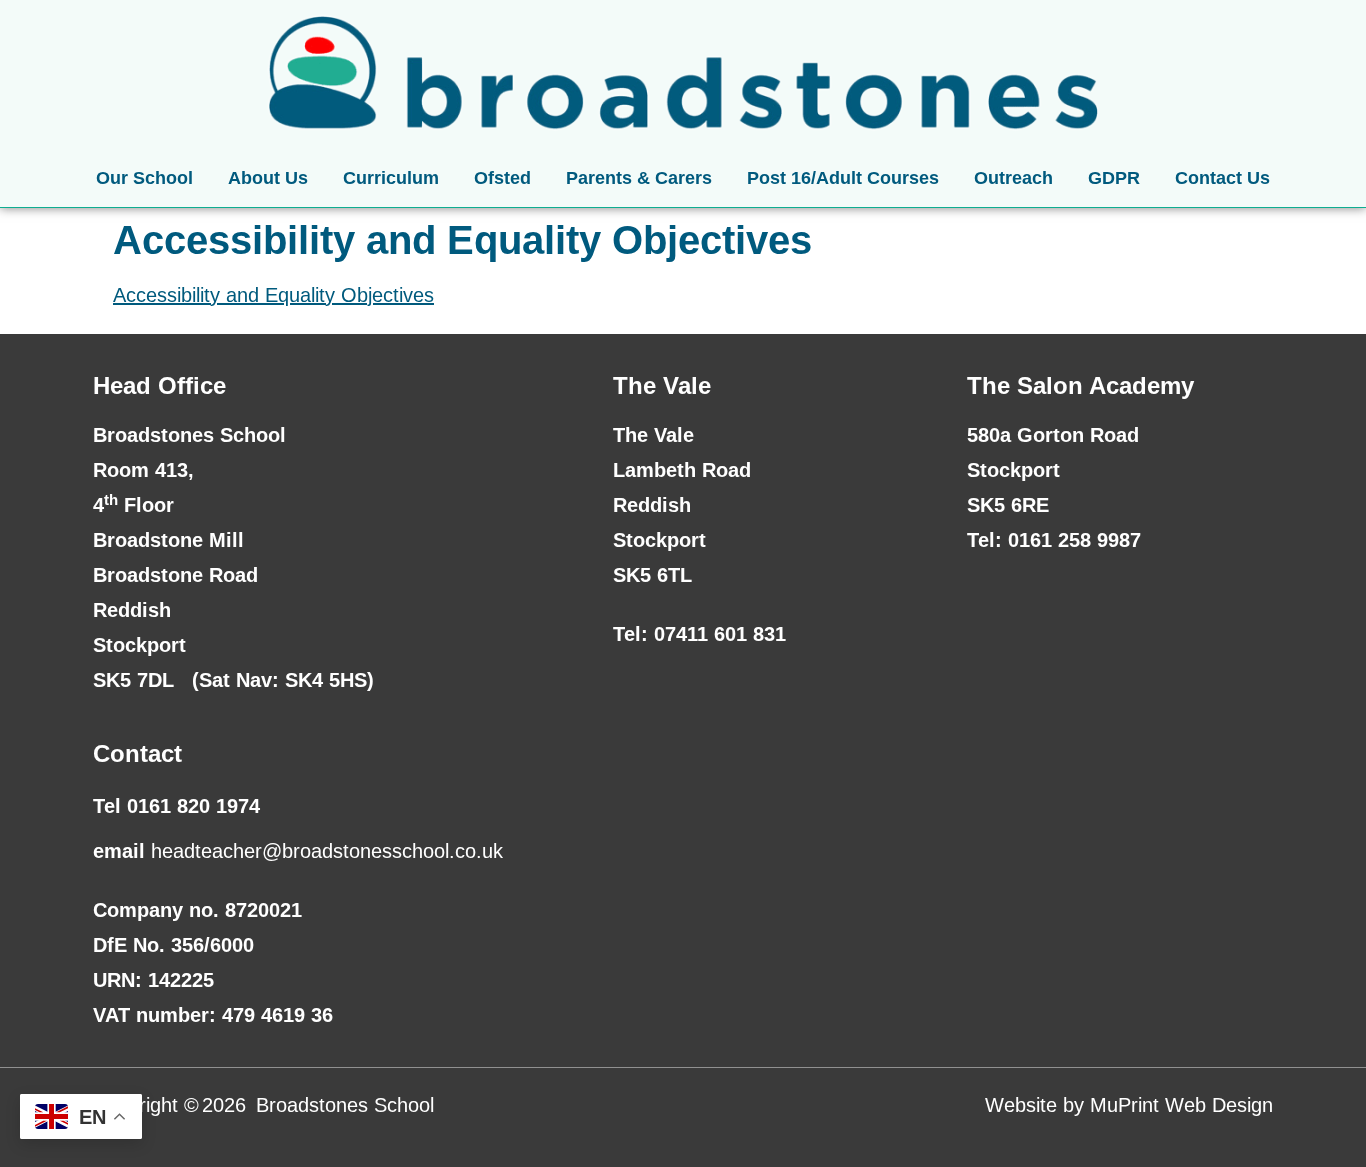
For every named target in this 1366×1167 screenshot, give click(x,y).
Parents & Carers (639, 178)
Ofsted (502, 178)
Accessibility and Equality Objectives (273, 295)
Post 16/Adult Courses (843, 178)
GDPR (1114, 178)
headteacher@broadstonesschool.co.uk (327, 851)
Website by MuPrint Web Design (1129, 1105)
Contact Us (1222, 178)
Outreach (1013, 178)
